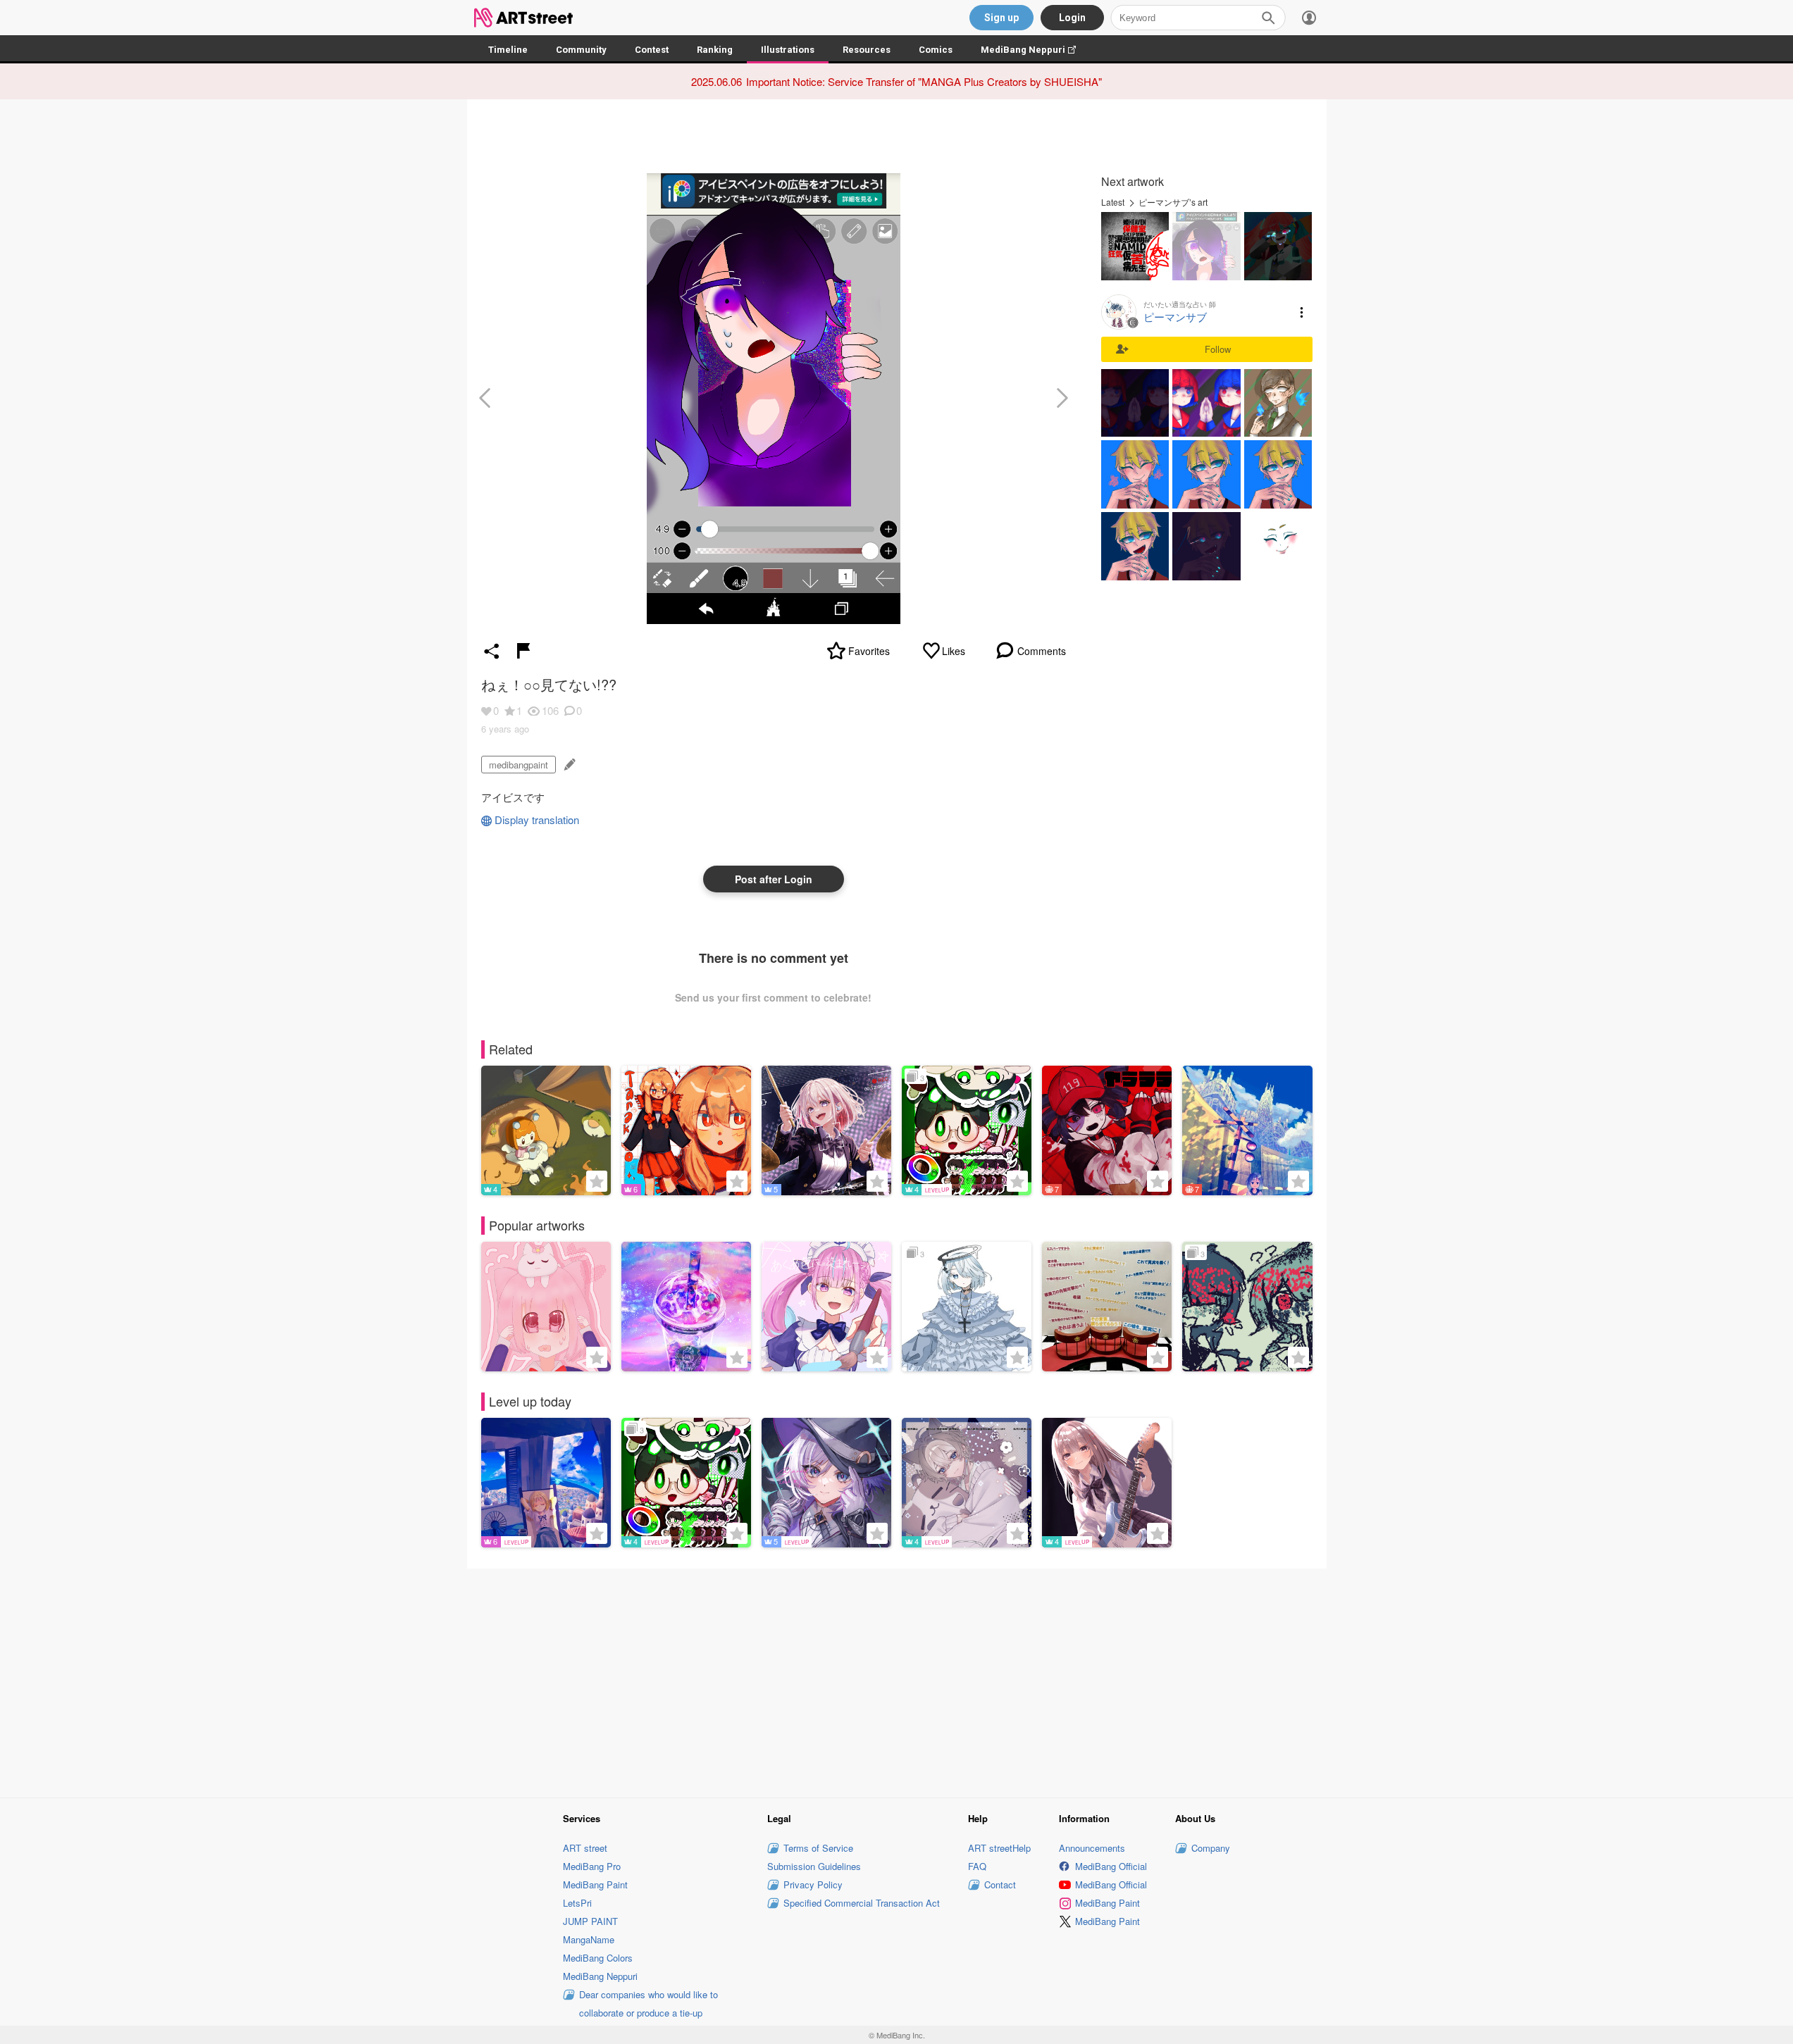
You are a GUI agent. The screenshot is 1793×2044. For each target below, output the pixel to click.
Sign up (1001, 18)
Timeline (508, 50)
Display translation (537, 820)
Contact (1000, 1884)
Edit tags (568, 765)
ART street (585, 1848)
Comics (936, 50)
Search (1268, 18)
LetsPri (577, 1903)
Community (581, 50)
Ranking (715, 50)
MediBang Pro (592, 1866)
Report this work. (523, 651)
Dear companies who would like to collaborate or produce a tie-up (649, 2004)
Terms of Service (818, 1848)
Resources (867, 50)
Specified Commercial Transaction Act (862, 1903)
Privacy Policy (813, 1884)
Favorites (869, 651)
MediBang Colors (598, 1958)
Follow (1218, 349)
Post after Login (774, 879)
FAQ (977, 1866)
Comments (1042, 651)
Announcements (1092, 1848)
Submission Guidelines (814, 1866)
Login (1072, 18)
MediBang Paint (595, 1884)
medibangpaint (519, 765)
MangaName (589, 1939)
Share (492, 651)
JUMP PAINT (590, 1921)
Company (1211, 1848)
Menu (1302, 312)
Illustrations (788, 50)
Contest (652, 50)
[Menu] (1309, 18)
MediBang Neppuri (1035, 50)
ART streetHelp (999, 1848)
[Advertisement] (897, 1681)
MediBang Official (1111, 1866)
